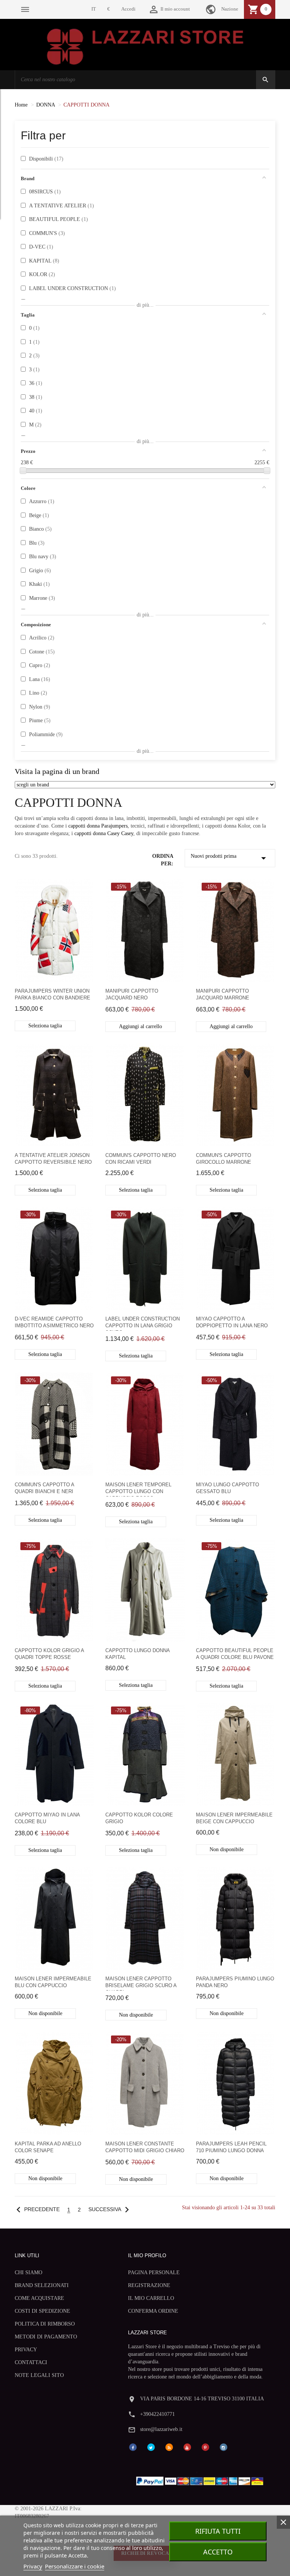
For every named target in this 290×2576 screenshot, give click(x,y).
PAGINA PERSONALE (154, 2273)
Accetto (218, 2552)
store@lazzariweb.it (161, 2429)
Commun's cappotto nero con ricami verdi (141, 1159)
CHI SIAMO (29, 2273)
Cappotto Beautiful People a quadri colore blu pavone (235, 1654)
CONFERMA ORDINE (153, 2311)
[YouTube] (187, 2447)
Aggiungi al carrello (140, 1026)
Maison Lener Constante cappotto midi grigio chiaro (145, 2147)
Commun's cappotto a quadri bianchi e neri (44, 1488)
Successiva (110, 2209)
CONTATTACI (31, 2362)
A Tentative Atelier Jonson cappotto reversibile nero (53, 1159)
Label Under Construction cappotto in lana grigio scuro (143, 1323)
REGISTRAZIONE (149, 2285)
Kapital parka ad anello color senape (48, 2147)
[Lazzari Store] (145, 46)
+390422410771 (157, 2414)
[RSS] (169, 2447)
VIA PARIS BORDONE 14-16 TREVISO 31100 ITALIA (202, 2399)
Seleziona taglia (45, 1026)
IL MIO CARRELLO (151, 2298)
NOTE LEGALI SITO (39, 2375)
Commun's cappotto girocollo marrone (224, 1159)
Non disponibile (227, 1849)
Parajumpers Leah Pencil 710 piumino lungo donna (231, 2147)
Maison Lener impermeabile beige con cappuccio (234, 1818)
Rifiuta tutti (218, 2531)
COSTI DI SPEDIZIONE (42, 2311)
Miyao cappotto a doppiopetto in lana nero (232, 1322)
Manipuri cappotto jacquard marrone (223, 994)
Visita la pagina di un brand (57, 771)
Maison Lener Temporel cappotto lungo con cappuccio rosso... (138, 1489)
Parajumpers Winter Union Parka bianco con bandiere (52, 994)
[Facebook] (133, 2447)
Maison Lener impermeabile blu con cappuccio (53, 1982)
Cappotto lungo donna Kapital (137, 1654)
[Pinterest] (205, 2447)
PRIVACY (26, 2350)
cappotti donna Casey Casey (104, 833)
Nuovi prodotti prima (230, 858)
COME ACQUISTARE (39, 2298)
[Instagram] (224, 2447)
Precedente (36, 2209)
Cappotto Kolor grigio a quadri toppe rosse (49, 1654)
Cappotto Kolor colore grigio (139, 1818)
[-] (23, 471)
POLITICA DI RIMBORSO (45, 2324)
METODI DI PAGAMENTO (46, 2337)
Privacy (33, 2566)
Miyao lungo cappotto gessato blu (228, 1488)
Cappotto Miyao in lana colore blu (47, 1818)
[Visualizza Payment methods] (201, 2479)
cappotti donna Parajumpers (98, 826)
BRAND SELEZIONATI (42, 2285)
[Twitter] (151, 2447)
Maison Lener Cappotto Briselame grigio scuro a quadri (141, 1983)
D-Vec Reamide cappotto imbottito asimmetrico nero (54, 1322)
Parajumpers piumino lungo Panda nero (235, 1982)
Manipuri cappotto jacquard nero (132, 994)
